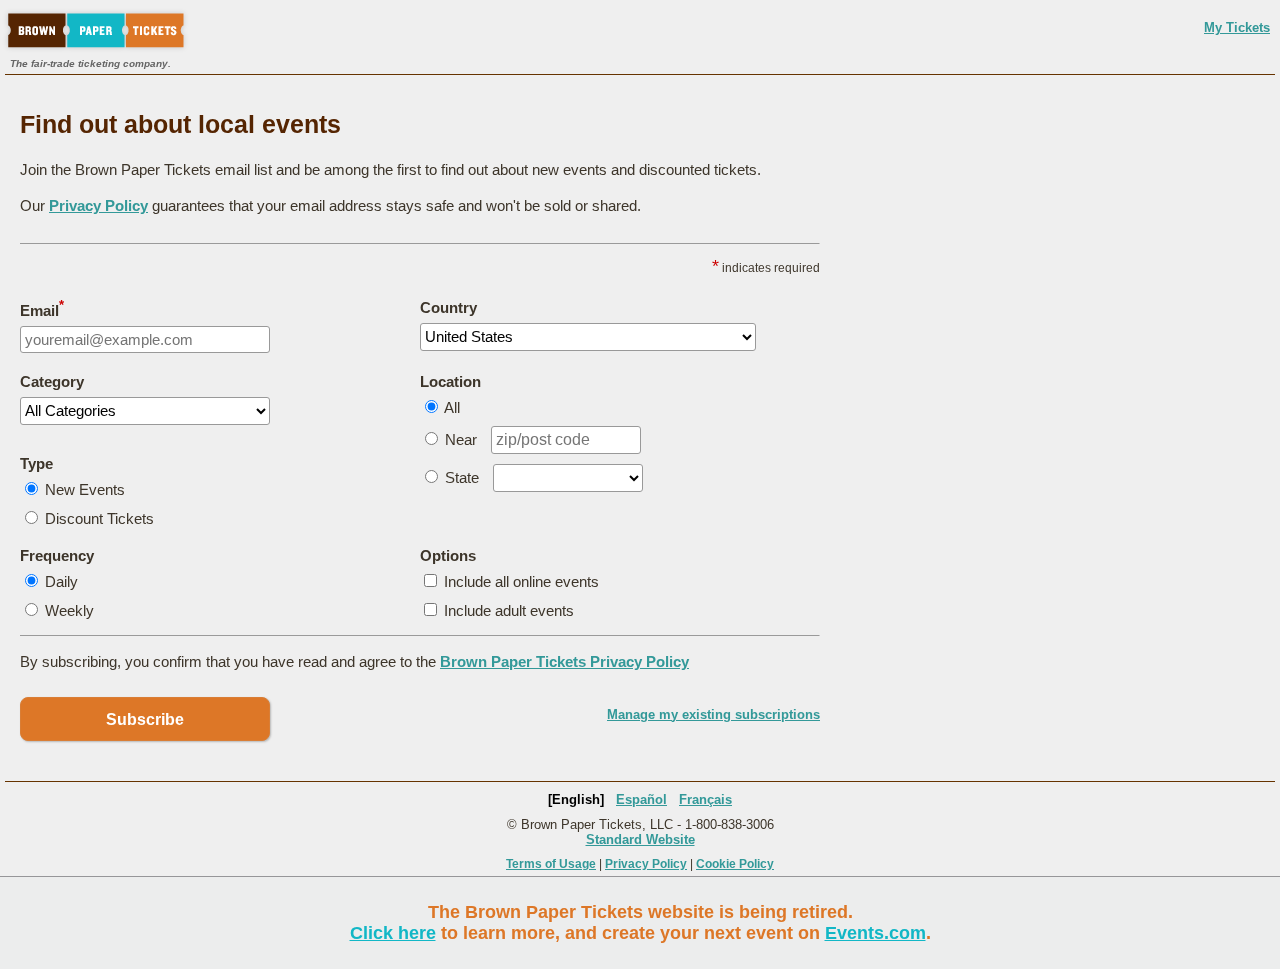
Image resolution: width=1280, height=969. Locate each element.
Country (448, 307)
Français (705, 799)
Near (461, 439)
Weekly (69, 610)
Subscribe (145, 719)
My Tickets (1237, 27)
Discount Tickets (99, 518)
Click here (393, 933)
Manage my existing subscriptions (713, 714)
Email (42, 309)
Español (641, 799)
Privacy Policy (98, 205)
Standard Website (640, 839)
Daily (61, 581)
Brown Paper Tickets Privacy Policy (564, 661)
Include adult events (509, 610)
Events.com (875, 933)
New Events (85, 489)
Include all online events (521, 581)
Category (52, 381)
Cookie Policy (735, 864)
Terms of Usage (551, 864)
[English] (576, 799)
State (462, 477)
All (452, 407)
